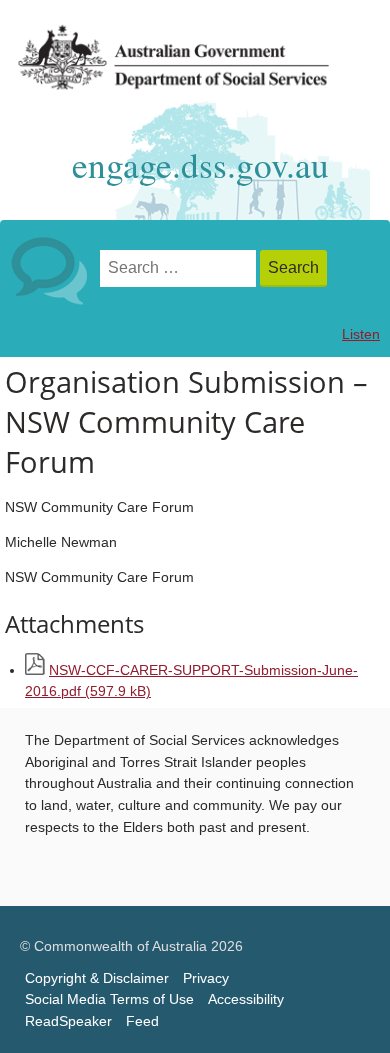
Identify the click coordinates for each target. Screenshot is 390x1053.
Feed (142, 1021)
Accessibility (246, 999)
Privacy (206, 978)
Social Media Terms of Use (109, 999)
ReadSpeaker (68, 1021)
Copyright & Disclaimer (97, 978)
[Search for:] (180, 268)
